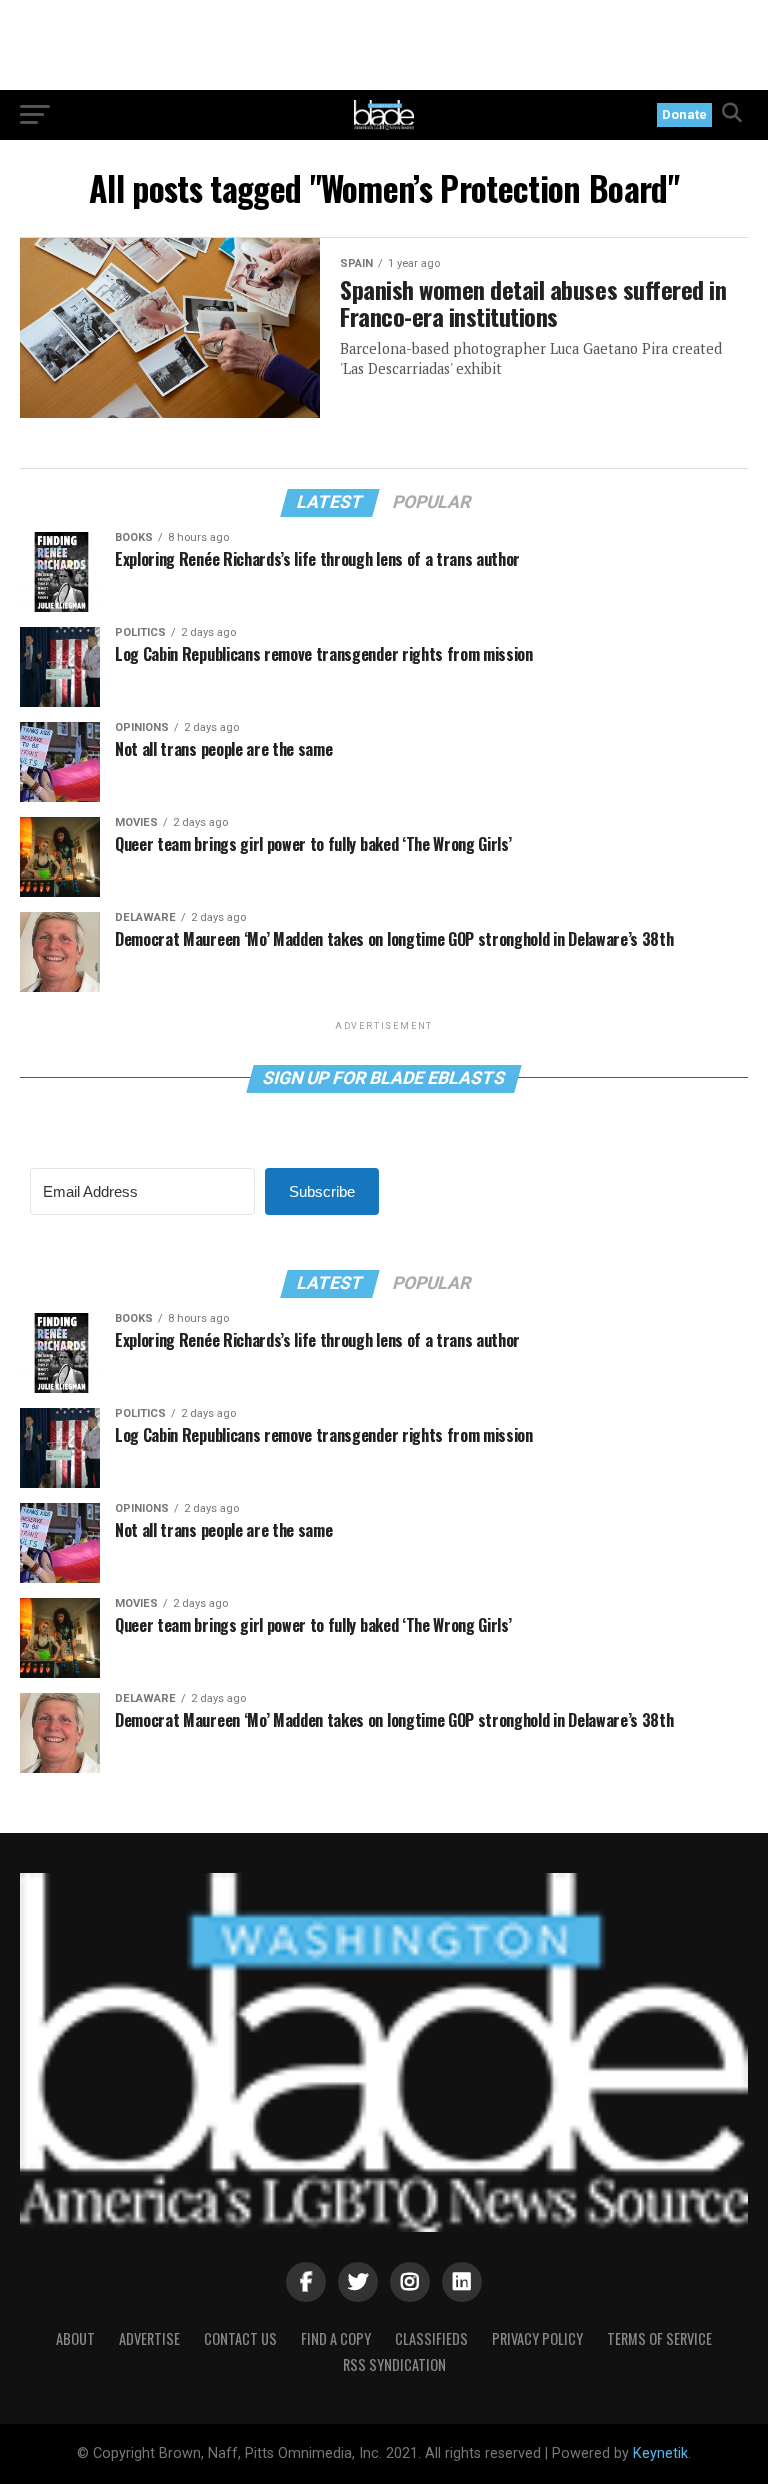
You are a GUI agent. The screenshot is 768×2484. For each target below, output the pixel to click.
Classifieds (431, 2338)
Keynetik (660, 2453)
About (75, 2338)
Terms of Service (659, 2338)
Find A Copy (336, 2338)
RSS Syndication (394, 2364)
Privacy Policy (537, 2338)
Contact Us (240, 2338)
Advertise (149, 2338)
